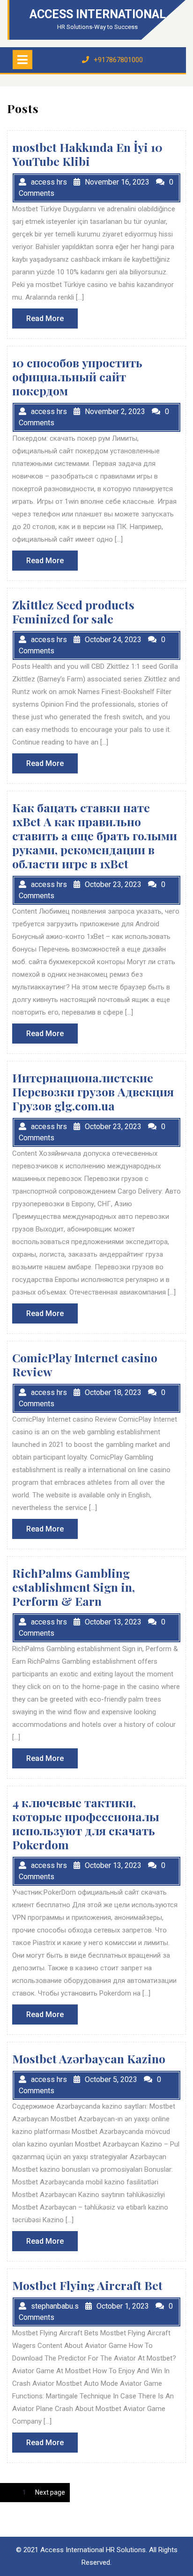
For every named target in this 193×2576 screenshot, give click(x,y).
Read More (52, 321)
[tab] (22, 60)
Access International (98, 14)
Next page (50, 2492)
